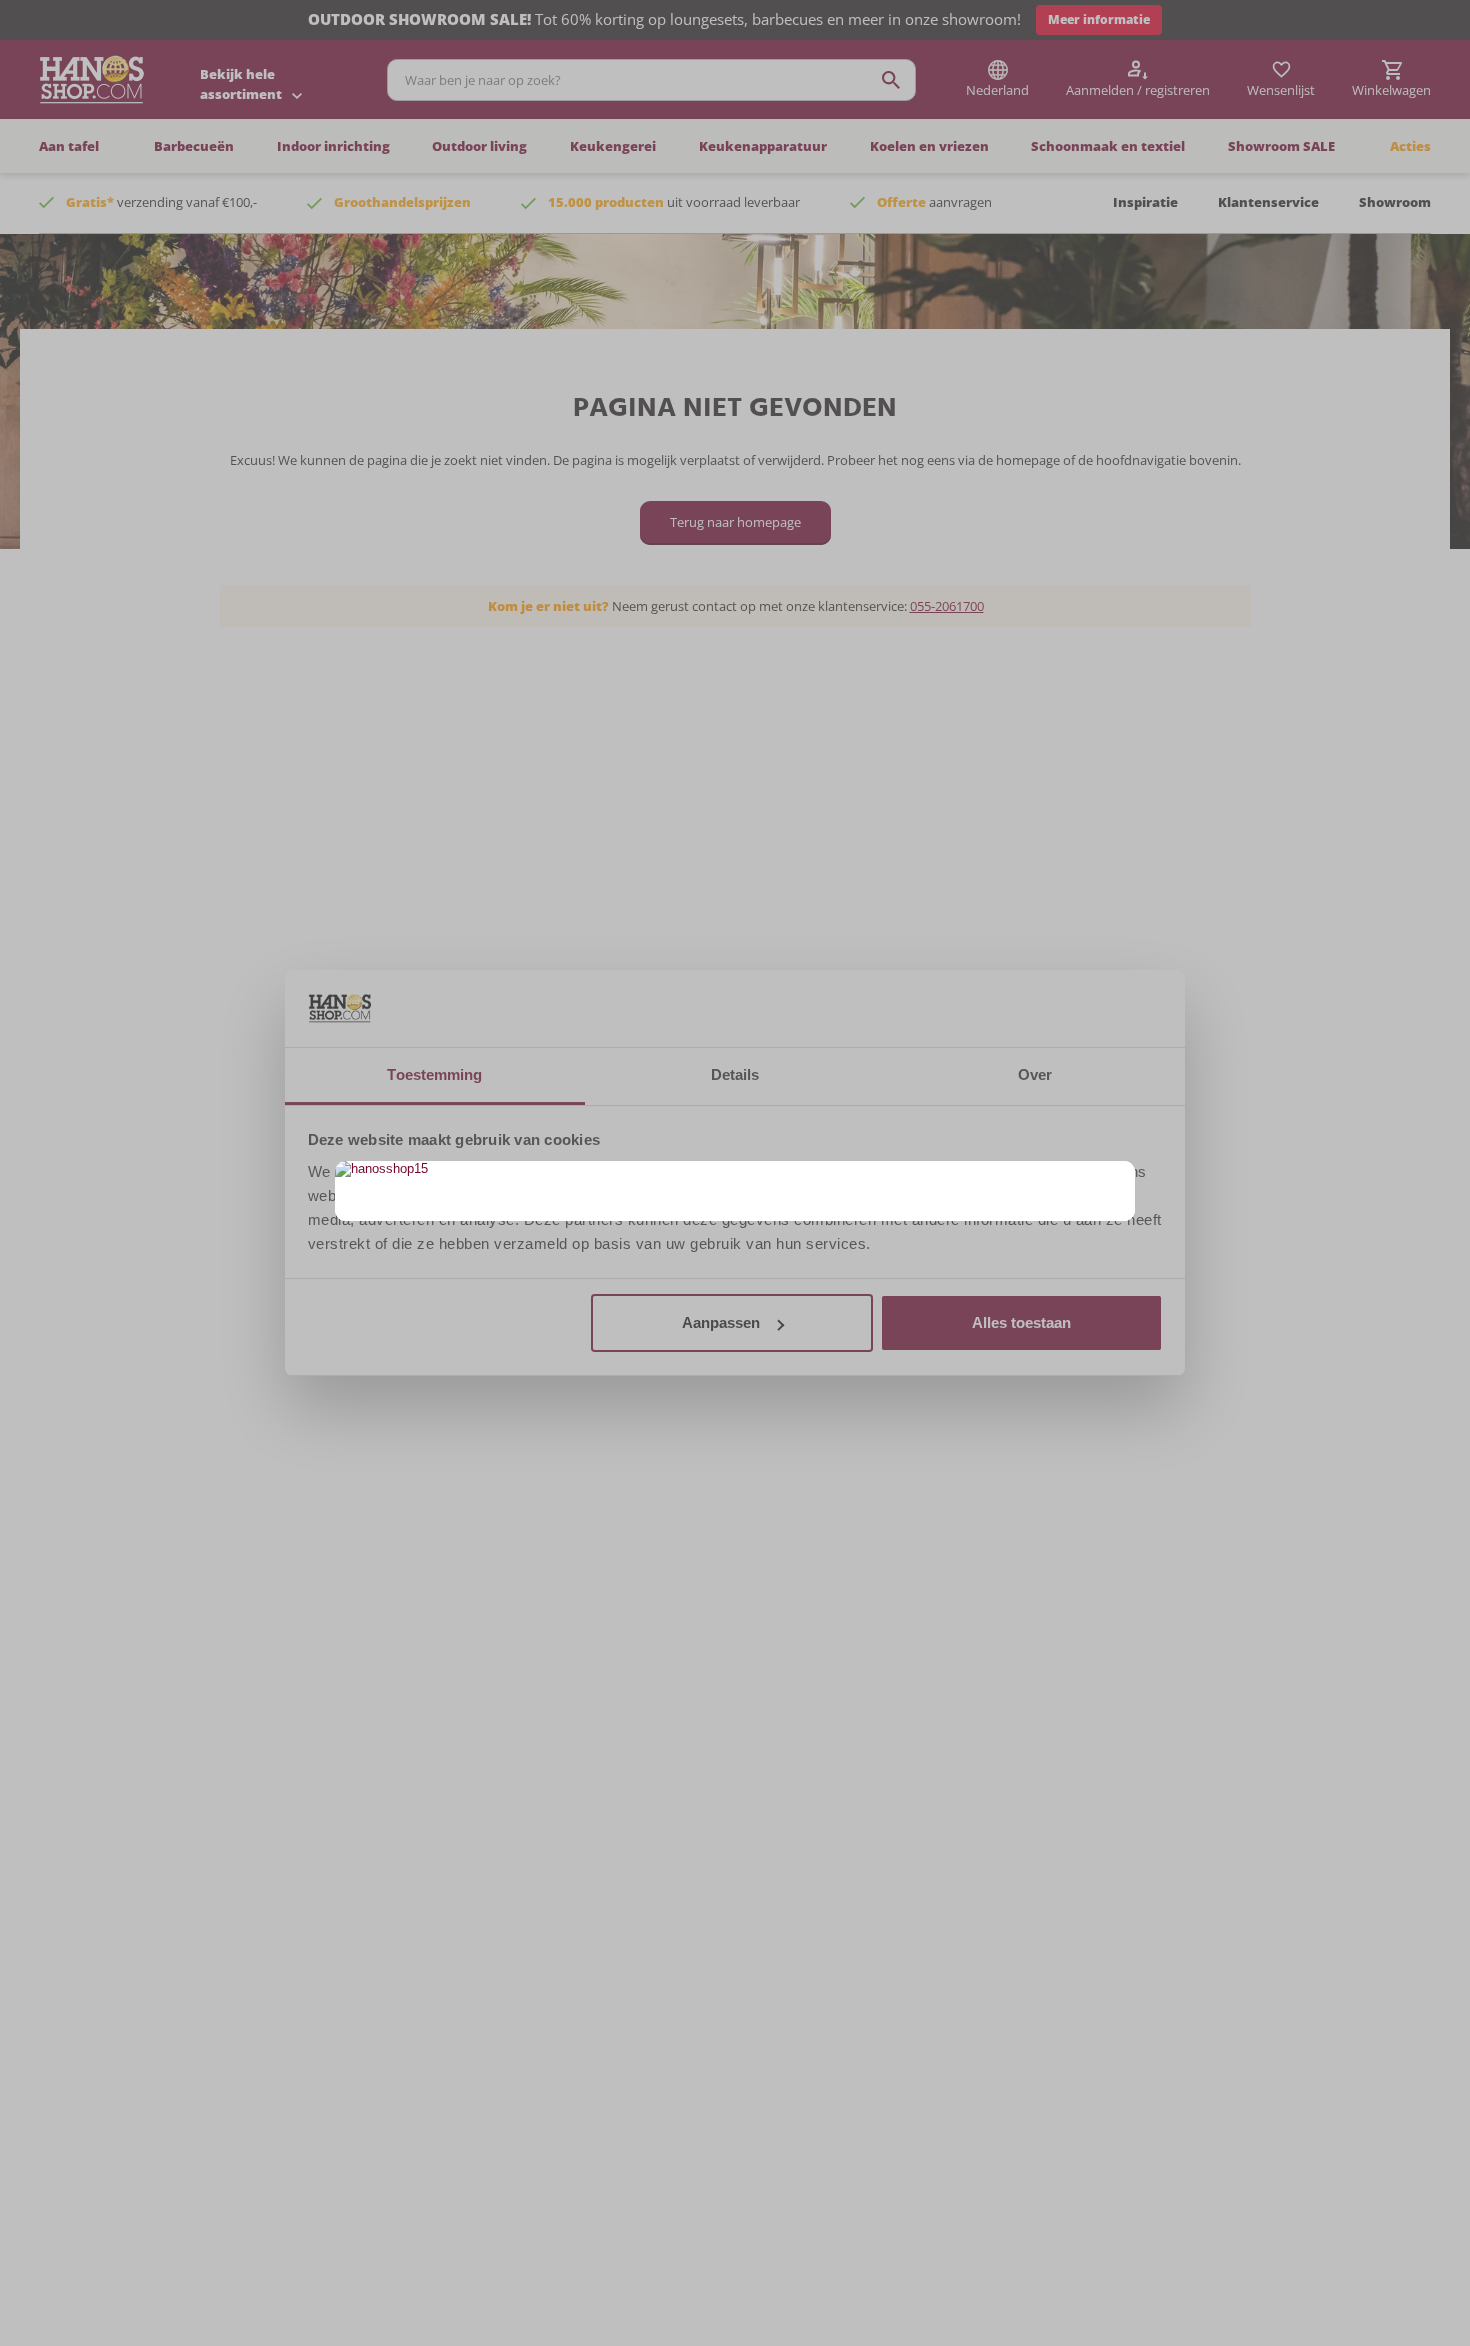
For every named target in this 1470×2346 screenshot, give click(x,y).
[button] (1117, 1178)
